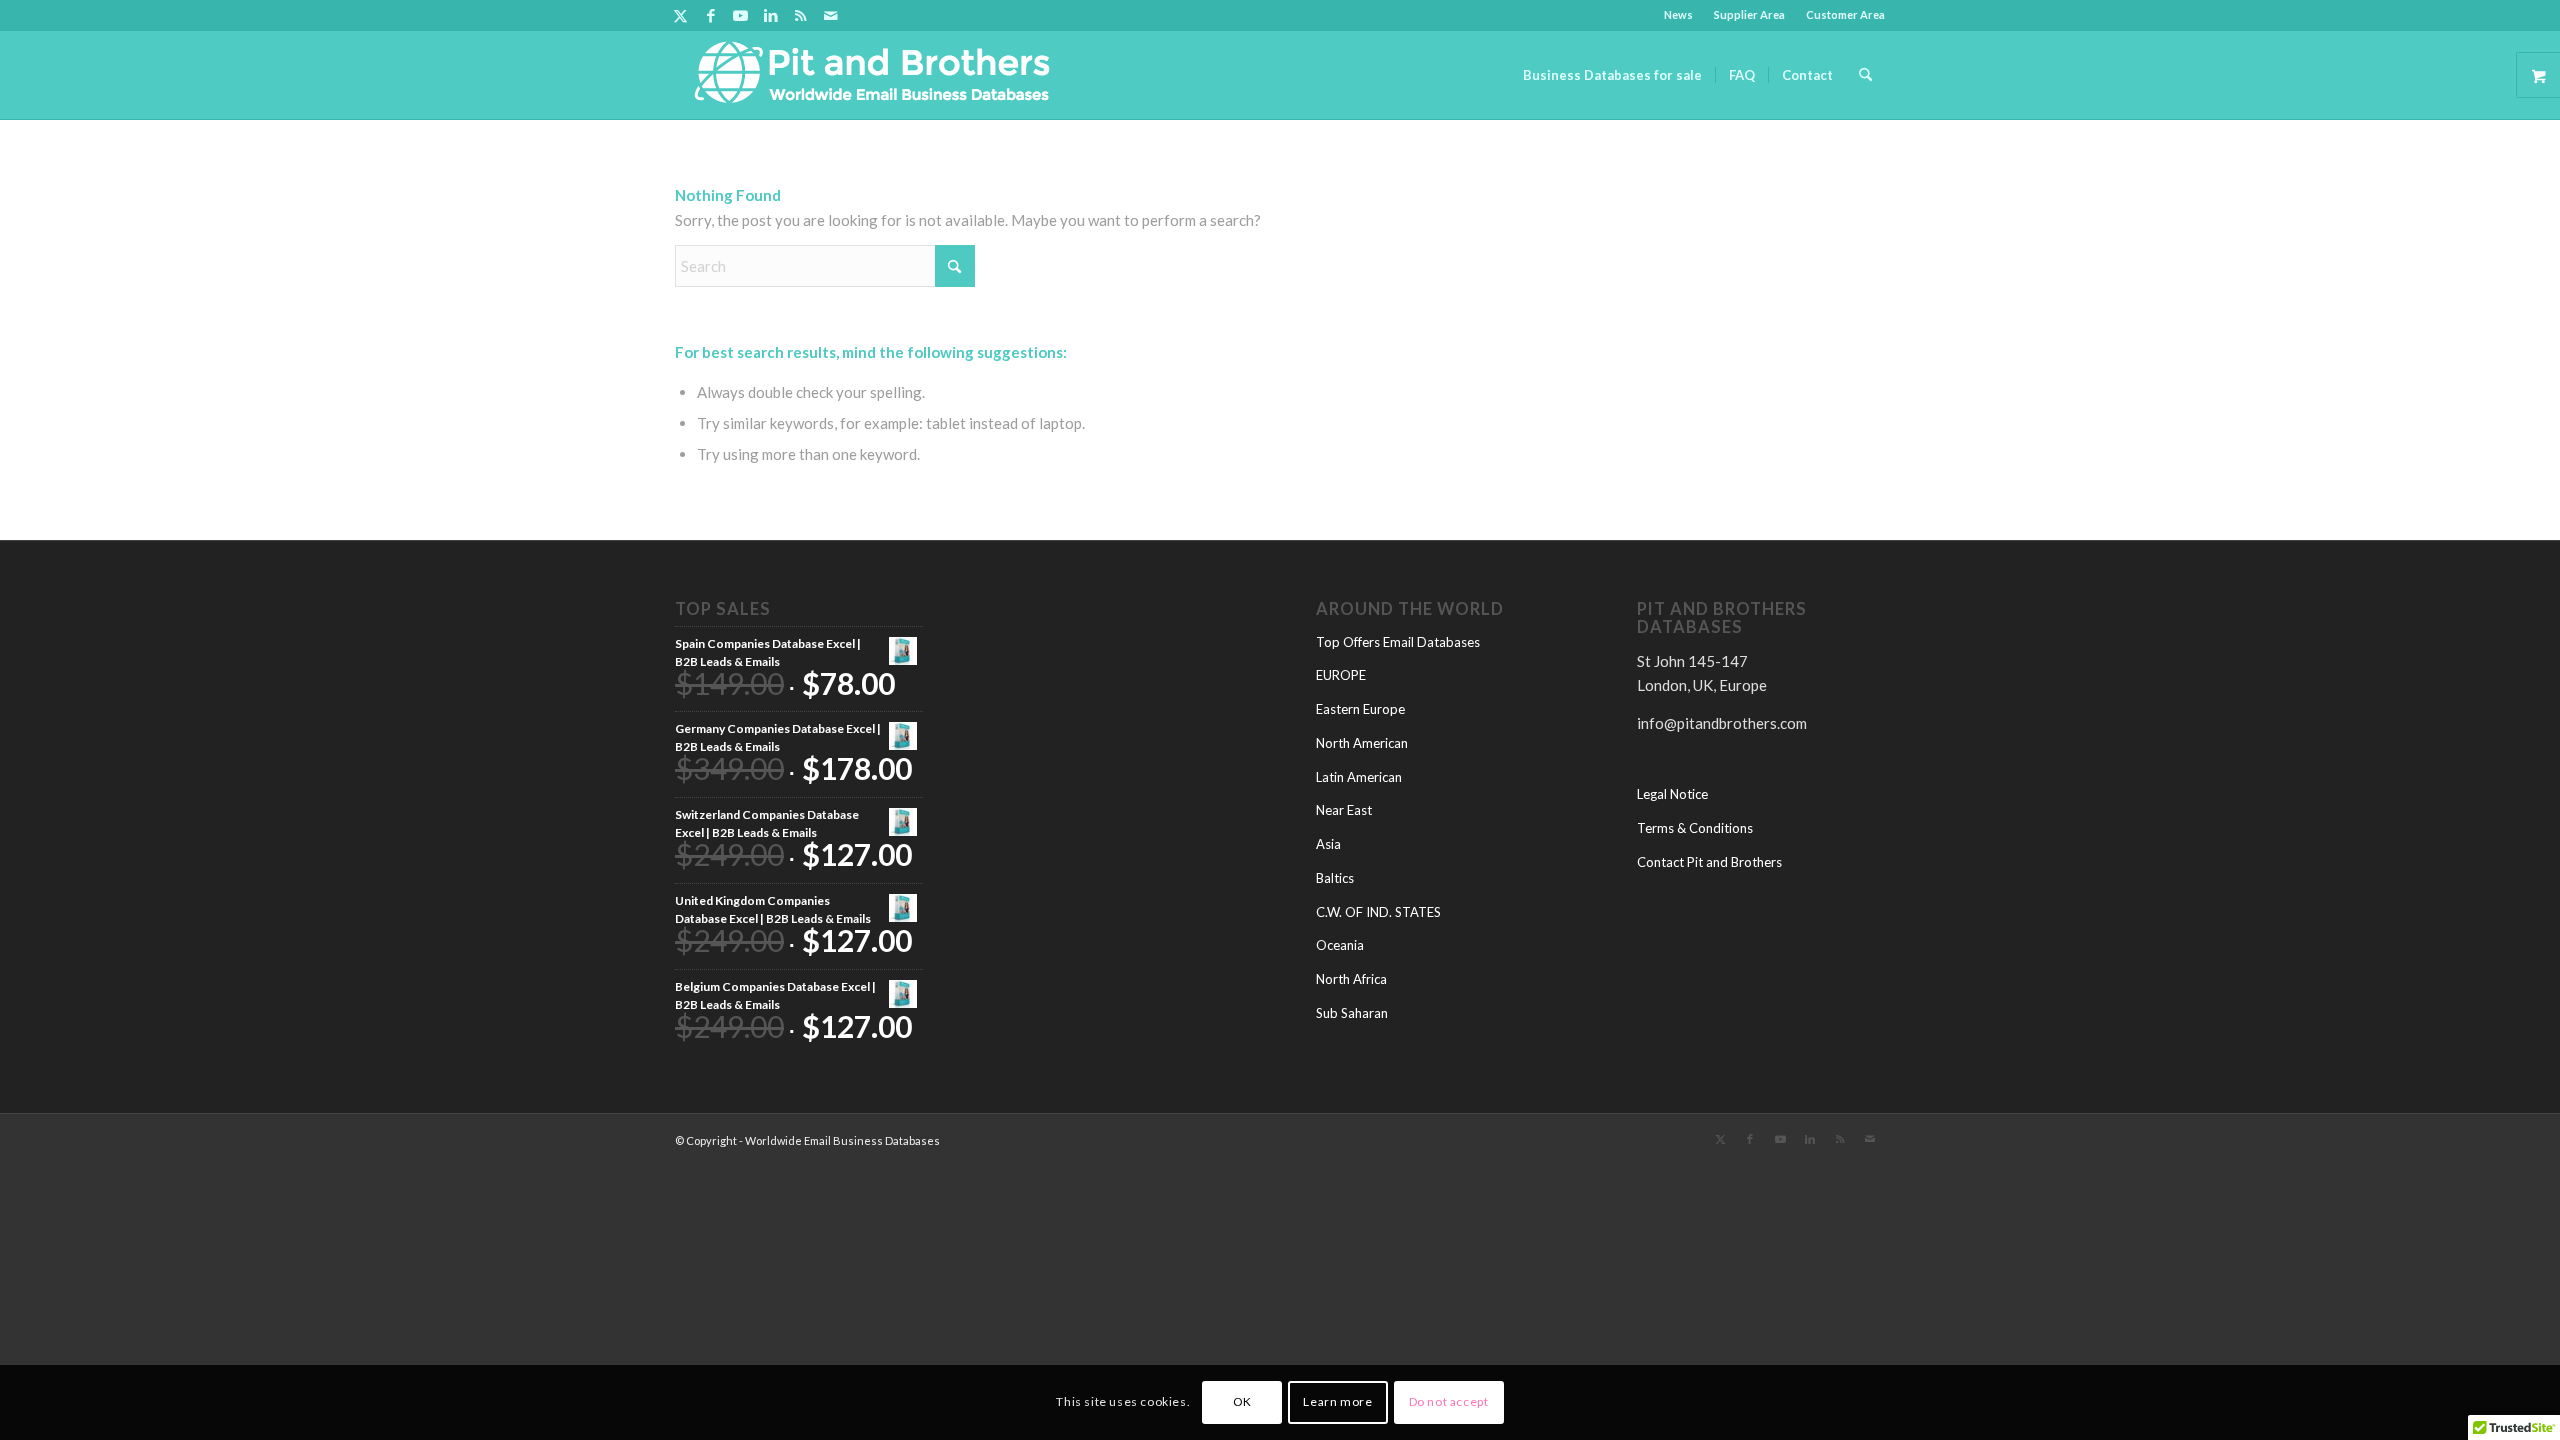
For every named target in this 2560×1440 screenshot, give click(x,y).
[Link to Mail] (831, 15)
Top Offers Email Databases (1398, 642)
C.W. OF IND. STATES (1378, 912)
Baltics (1335, 878)
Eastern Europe (1360, 709)
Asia (1328, 844)
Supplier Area (1749, 14)
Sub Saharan (1352, 1013)
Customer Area (1845, 14)
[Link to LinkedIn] (770, 15)
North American (1362, 743)
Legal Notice (1672, 794)
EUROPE (1341, 675)
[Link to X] (680, 15)
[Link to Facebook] (710, 15)
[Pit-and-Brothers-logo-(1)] (872, 75)
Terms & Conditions (1695, 828)
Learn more (1337, 1401)
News (1678, 14)
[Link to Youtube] (740, 15)
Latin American (1359, 777)
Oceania (1340, 945)
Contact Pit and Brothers (1709, 862)
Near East (1344, 810)
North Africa (1351, 979)
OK (1242, 1401)
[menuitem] (1679, 15)
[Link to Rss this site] (800, 15)
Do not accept (1449, 1401)
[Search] (1865, 75)
